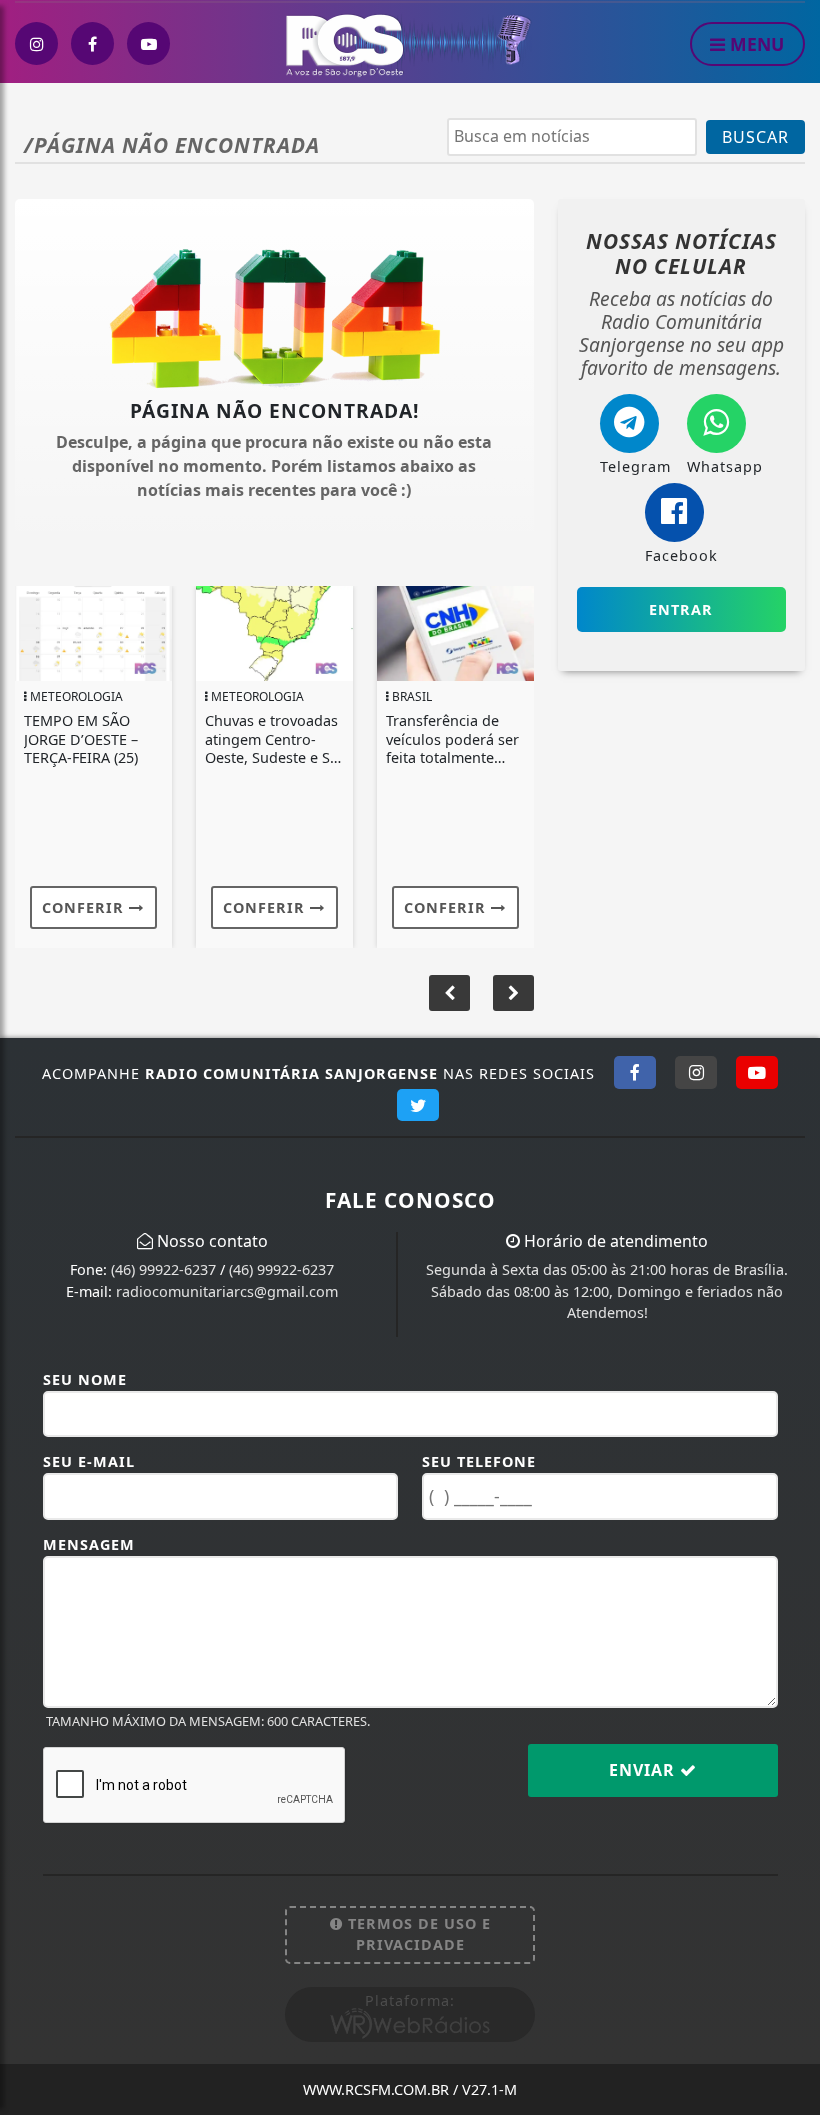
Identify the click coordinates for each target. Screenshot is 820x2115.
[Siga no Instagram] (696, 1072)
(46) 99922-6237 (163, 1269)
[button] (513, 993)
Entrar (681, 609)
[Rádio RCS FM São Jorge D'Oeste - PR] (411, 43)
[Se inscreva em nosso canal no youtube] (148, 43)
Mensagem (89, 1544)
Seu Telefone (479, 1461)
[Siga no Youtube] (757, 1072)
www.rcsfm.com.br (410, 2089)
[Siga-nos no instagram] (36, 43)
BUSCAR (755, 137)
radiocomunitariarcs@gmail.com (227, 1291)
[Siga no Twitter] (418, 1105)
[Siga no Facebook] (635, 1072)
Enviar (644, 1770)
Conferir (85, 907)
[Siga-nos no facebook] (92, 43)
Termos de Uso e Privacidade (417, 1934)
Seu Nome (85, 1379)
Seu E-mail (89, 1461)
